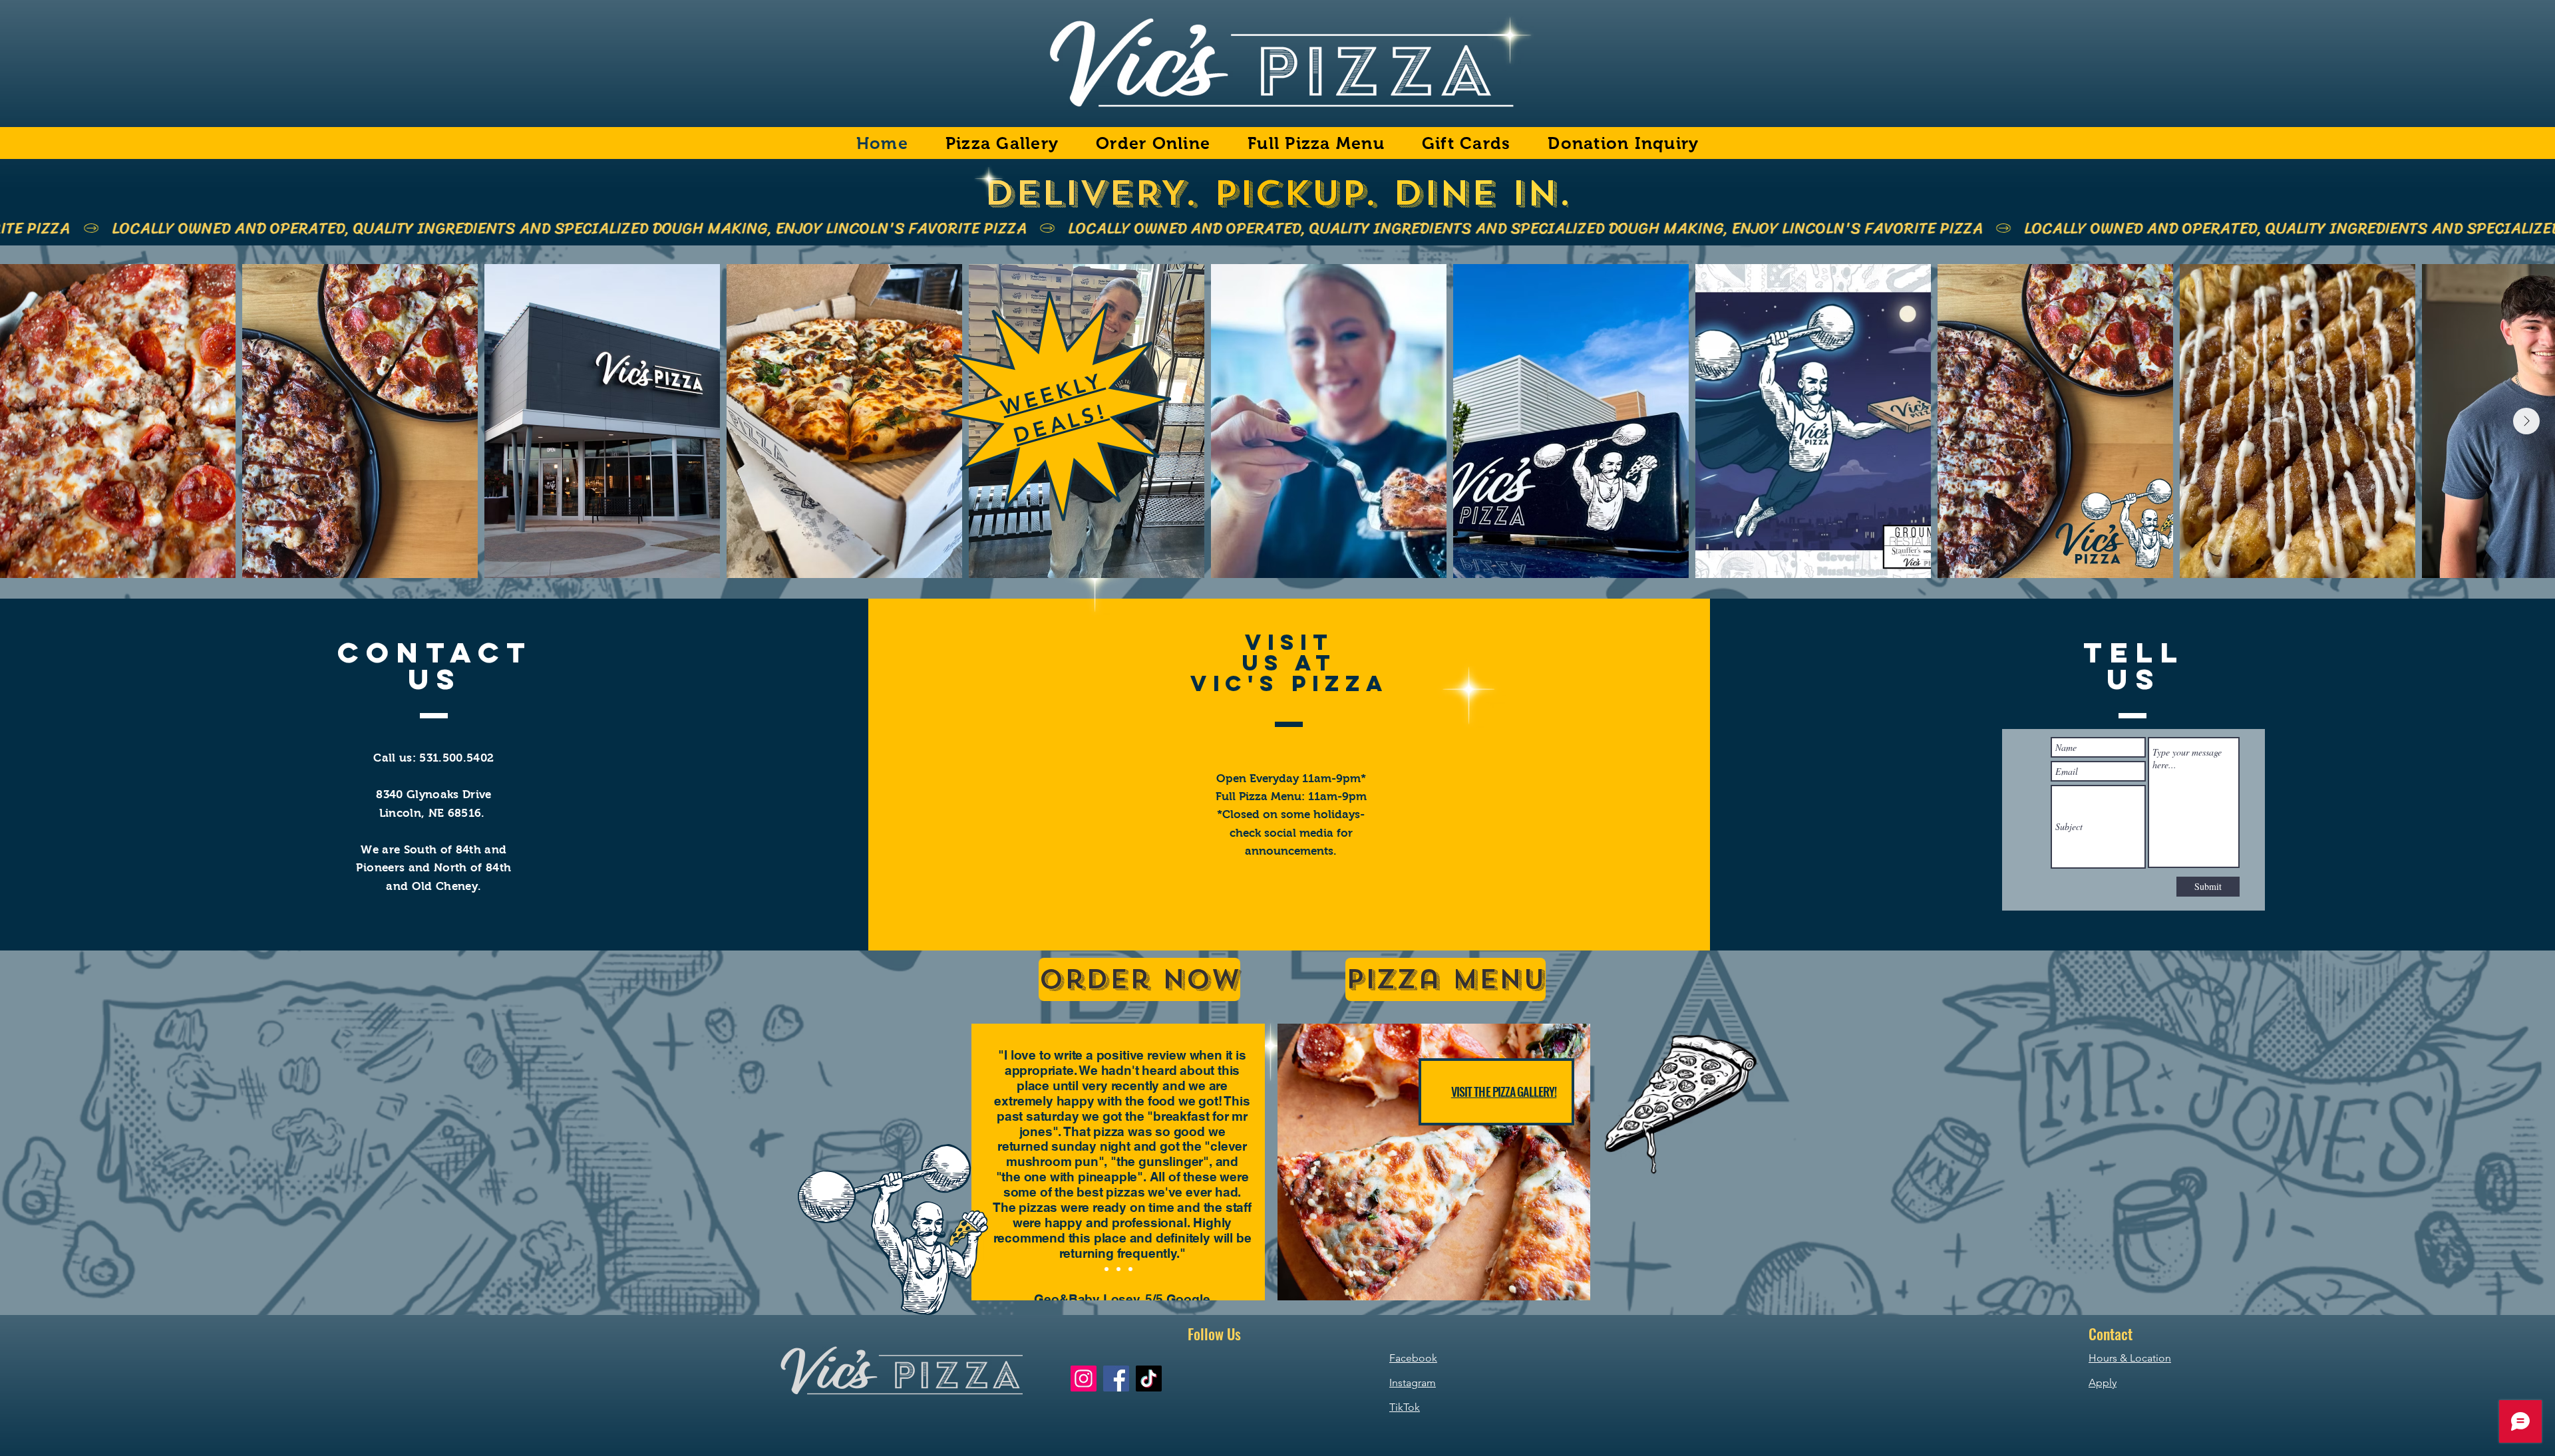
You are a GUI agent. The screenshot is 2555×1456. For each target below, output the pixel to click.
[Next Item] (2526, 421)
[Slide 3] (1130, 1269)
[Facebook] (1116, 1379)
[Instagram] (1084, 1379)
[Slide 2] (1118, 1269)
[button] (1434, 1162)
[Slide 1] (1107, 1269)
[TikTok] (1149, 1379)
